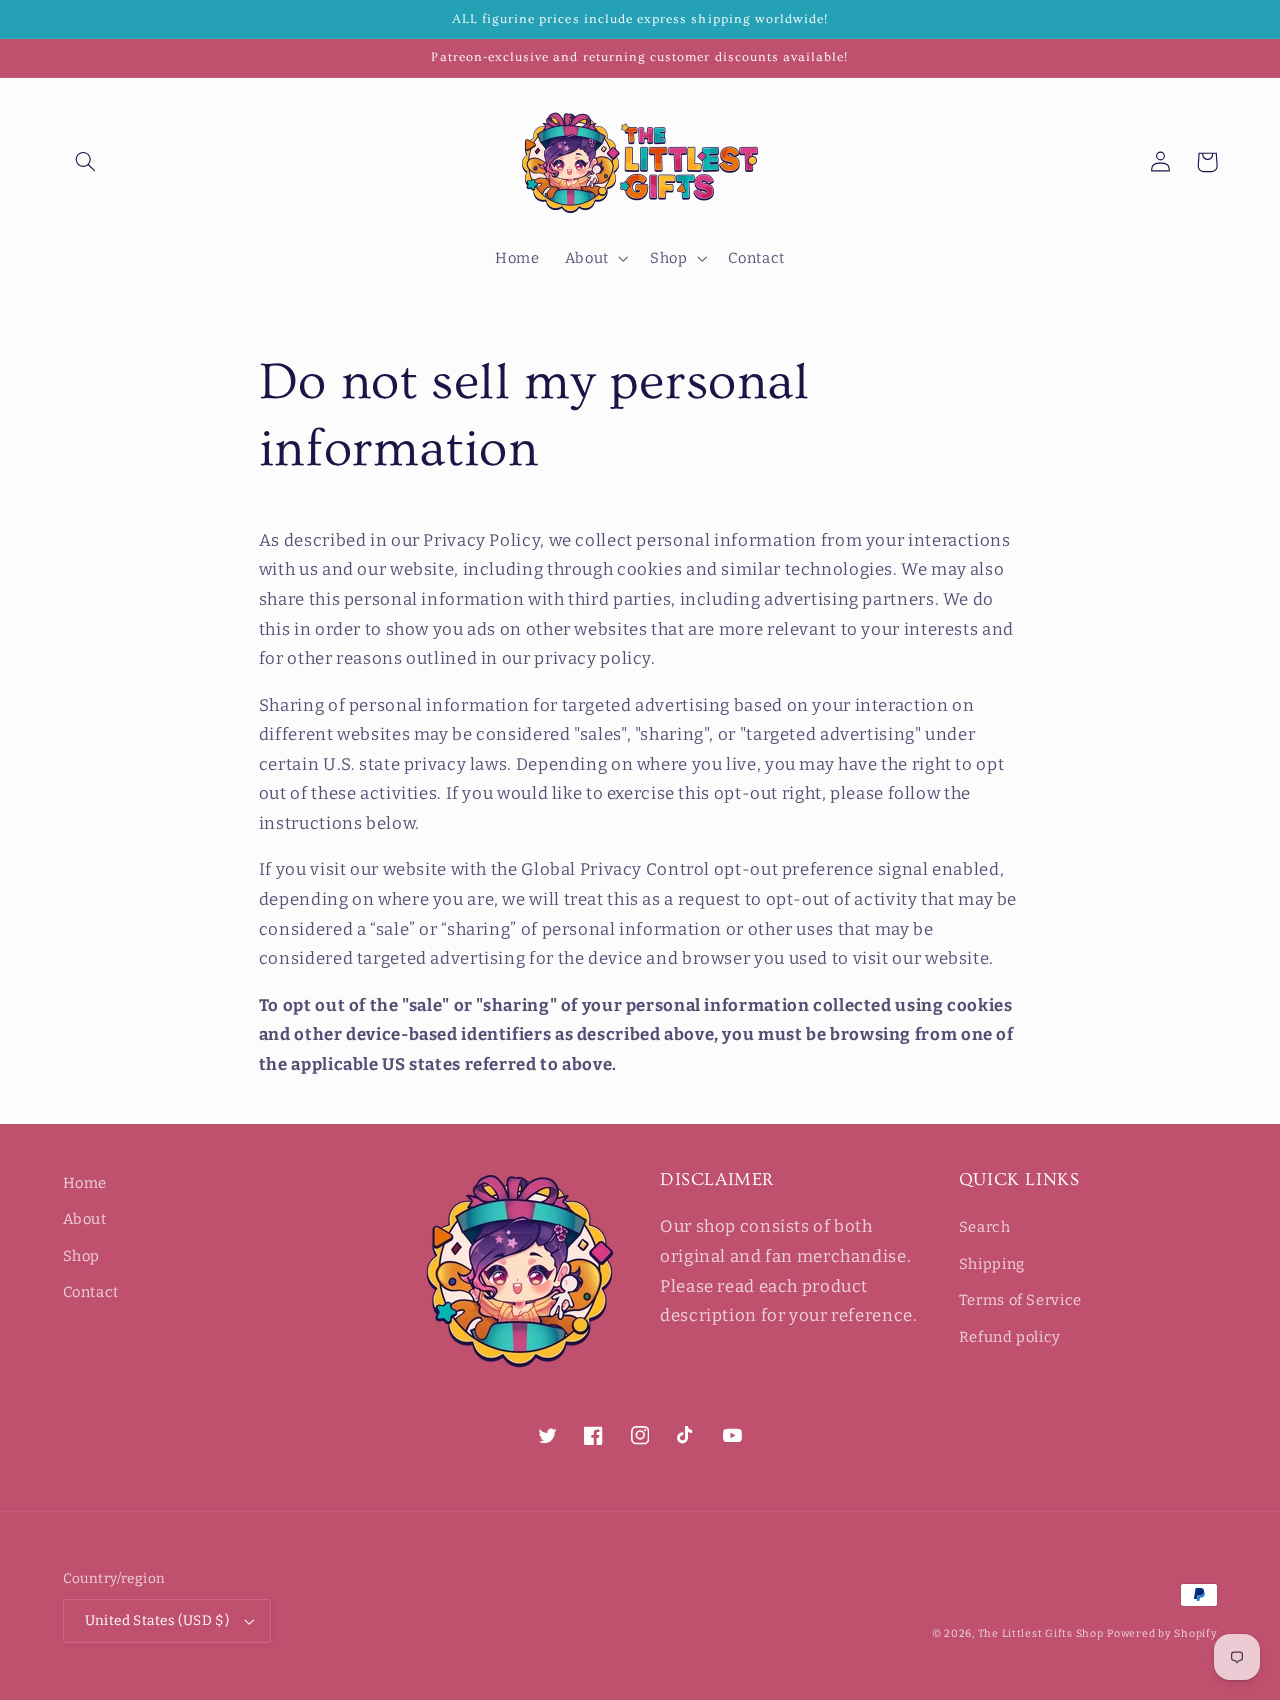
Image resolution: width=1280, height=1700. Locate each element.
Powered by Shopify (1162, 1633)
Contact (91, 1292)
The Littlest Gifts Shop (1041, 1633)
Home (85, 1183)
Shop (82, 1256)
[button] (86, 162)
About (85, 1219)
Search (985, 1227)
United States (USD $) (157, 1620)
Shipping (992, 1264)
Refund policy (1010, 1337)
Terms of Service (1020, 1300)
